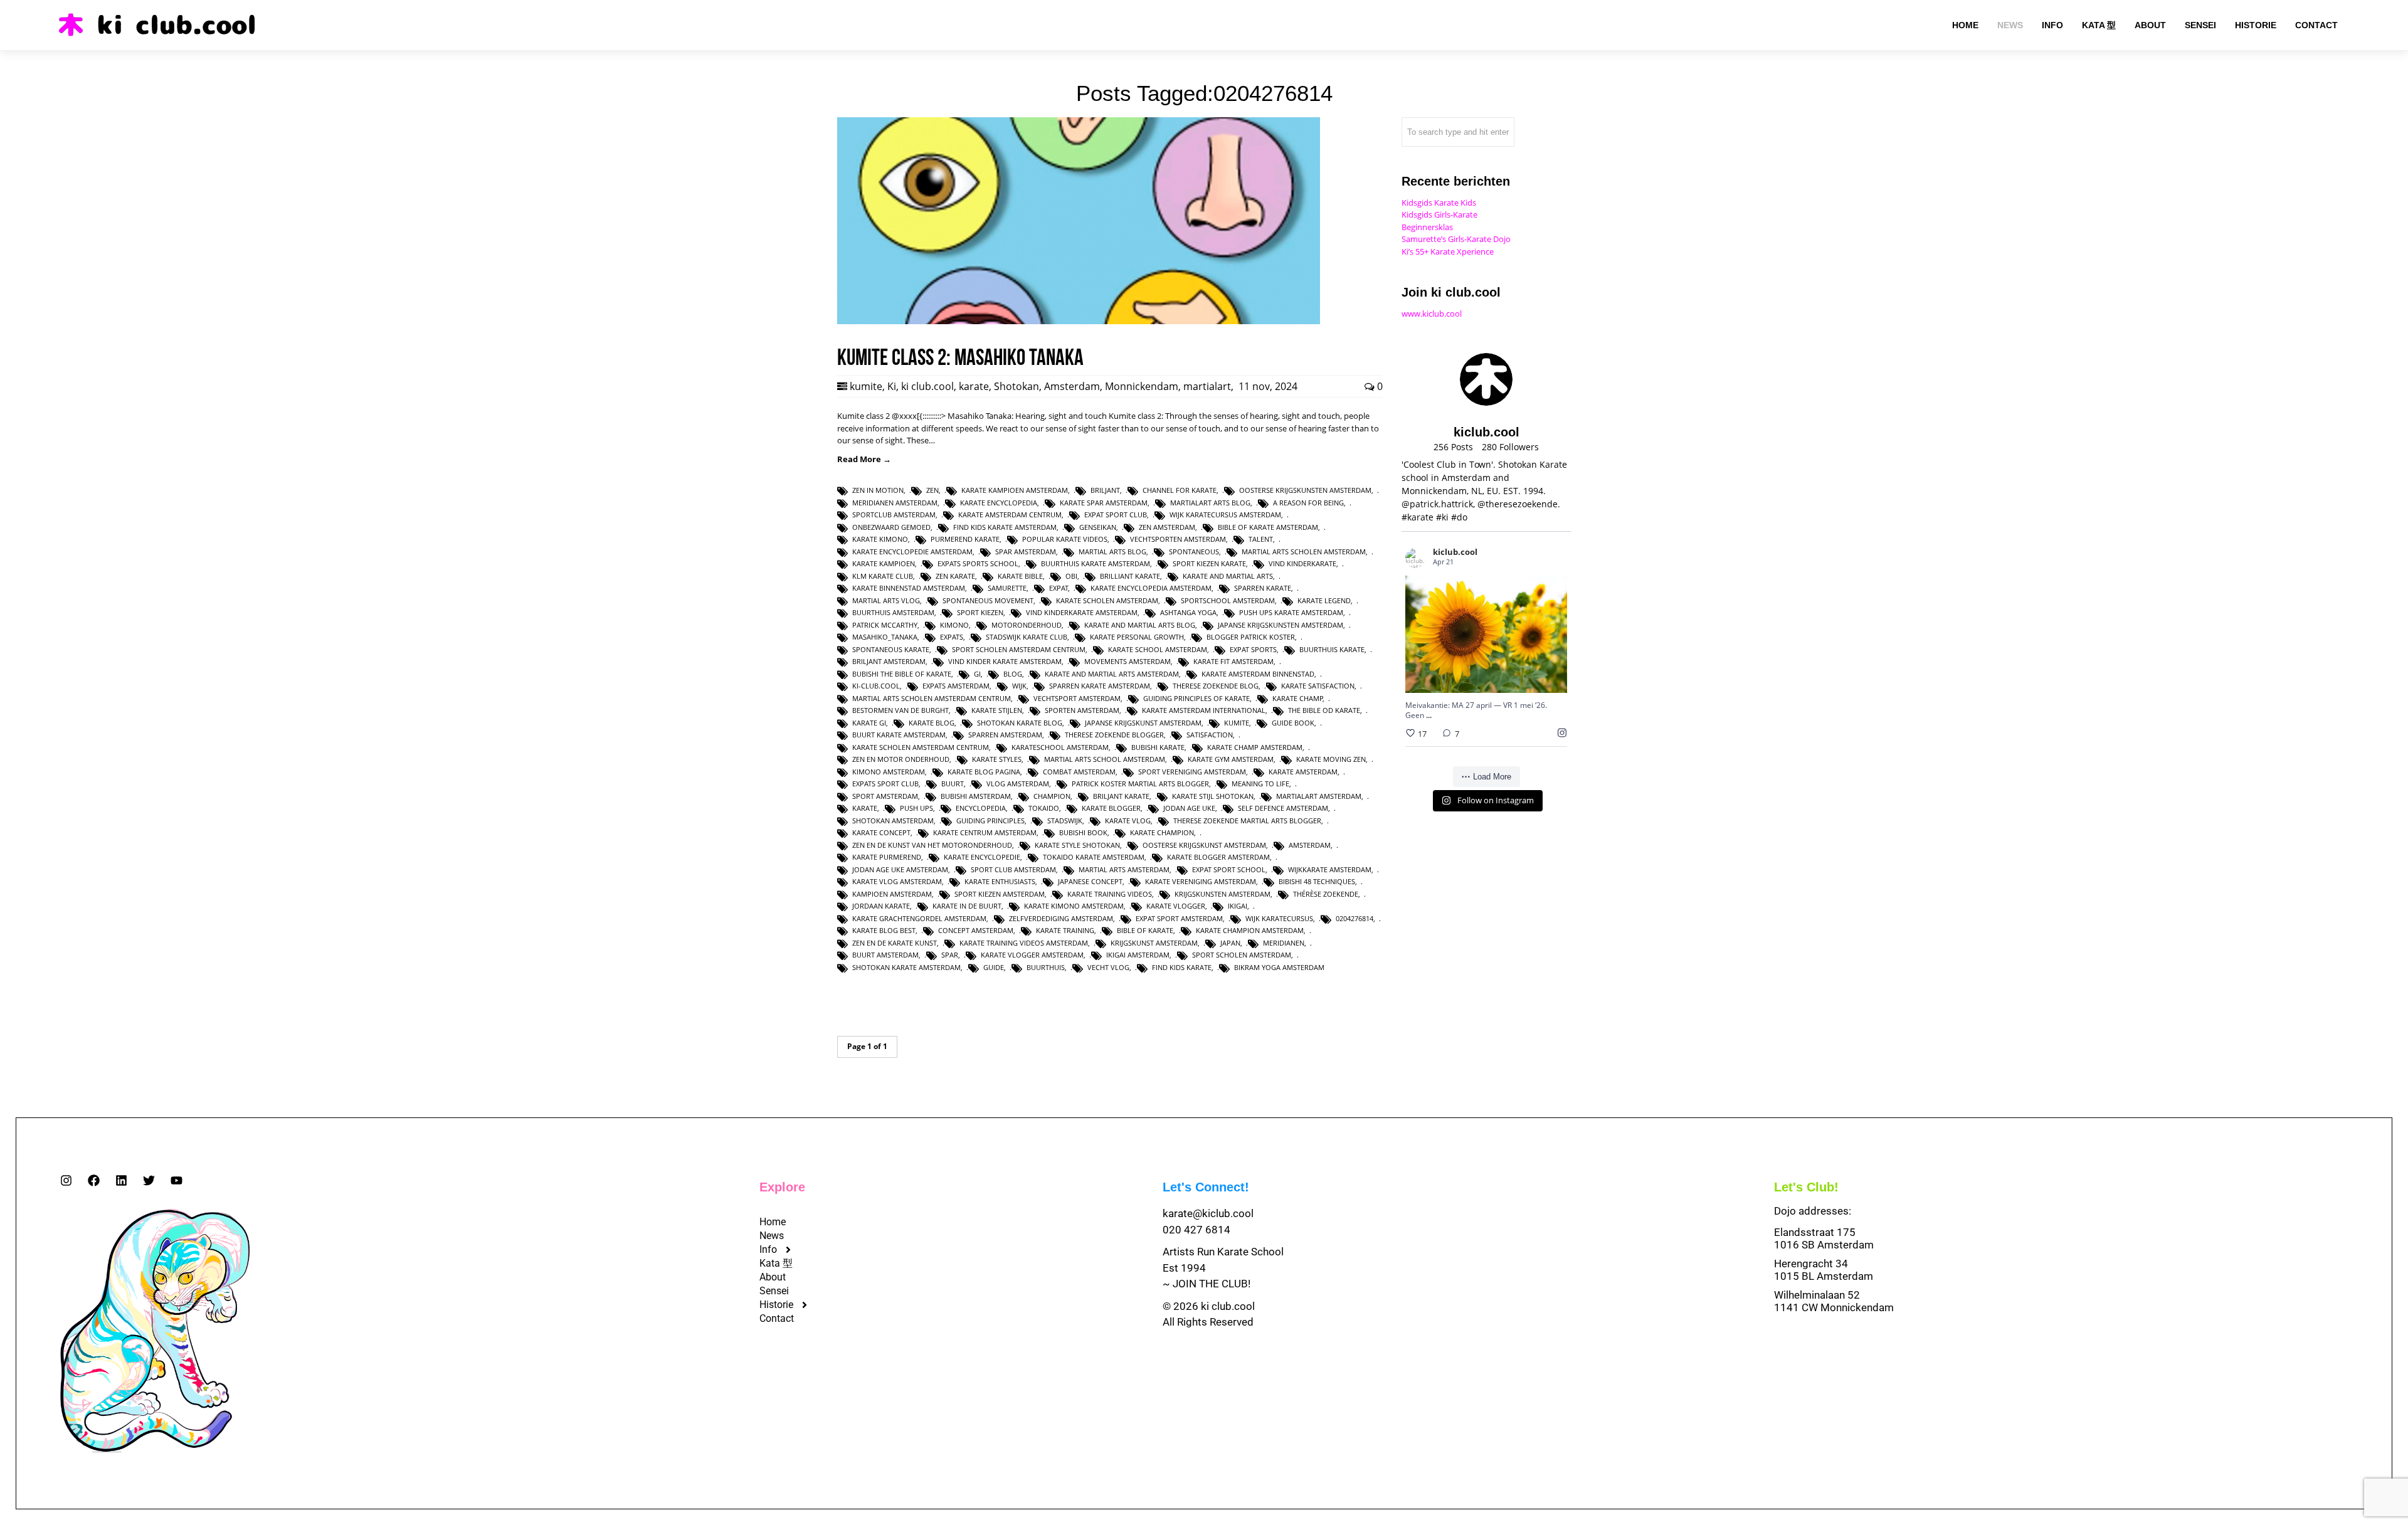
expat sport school (1229, 869)
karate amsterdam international (1204, 710)
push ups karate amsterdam (1291, 612)
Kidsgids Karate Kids (1439, 203)
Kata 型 (776, 1263)
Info (768, 1249)
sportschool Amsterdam (1228, 600)
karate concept (881, 832)
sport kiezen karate (1209, 563)
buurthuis (1046, 967)
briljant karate (1121, 796)
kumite (866, 386)
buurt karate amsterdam (899, 735)
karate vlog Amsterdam (897, 881)
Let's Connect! (1206, 1187)
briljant (1105, 490)
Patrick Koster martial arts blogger (1140, 784)
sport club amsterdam (1013, 869)
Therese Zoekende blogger (1114, 735)
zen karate (955, 576)
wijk (1019, 686)
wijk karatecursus (1279, 918)
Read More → (864, 459)
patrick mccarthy (885, 625)
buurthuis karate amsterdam (1096, 563)
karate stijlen (997, 710)
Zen (932, 490)
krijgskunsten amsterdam (1222, 894)
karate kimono (880, 539)
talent (1261, 539)
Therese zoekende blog (1216, 686)
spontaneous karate (891, 649)
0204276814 (1354, 918)
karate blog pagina (984, 772)
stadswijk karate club (1027, 637)
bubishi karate (1158, 747)
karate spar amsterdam (1104, 503)
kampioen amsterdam (892, 894)
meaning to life (1260, 784)
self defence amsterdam (1283, 808)
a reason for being (1308, 503)
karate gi (869, 723)
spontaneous (1194, 551)
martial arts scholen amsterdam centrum (932, 698)
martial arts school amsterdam (1105, 759)
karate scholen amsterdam (1107, 600)
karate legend (1324, 600)
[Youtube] (177, 1180)
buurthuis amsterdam (893, 612)
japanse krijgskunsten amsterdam (1281, 625)
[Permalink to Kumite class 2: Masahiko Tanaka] (1079, 321)
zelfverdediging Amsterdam (1061, 918)
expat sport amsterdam (1179, 918)
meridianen (1284, 943)
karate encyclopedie (982, 857)
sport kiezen (980, 612)
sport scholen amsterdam (1242, 955)
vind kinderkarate (1302, 563)
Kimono (954, 625)
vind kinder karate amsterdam (1005, 661)
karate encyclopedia (999, 503)
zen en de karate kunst (895, 943)
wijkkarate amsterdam (1330, 869)
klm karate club (883, 576)
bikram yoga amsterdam (1279, 967)
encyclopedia (981, 808)
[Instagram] (66, 1180)
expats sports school (978, 563)
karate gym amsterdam (1231, 759)
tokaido (1044, 808)
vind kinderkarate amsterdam (1082, 612)
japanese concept (1090, 881)
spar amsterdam (1026, 551)
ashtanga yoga (1188, 612)
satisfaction (1210, 735)
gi (977, 674)
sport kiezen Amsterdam (1000, 894)
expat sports (1253, 649)
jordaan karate (881, 906)
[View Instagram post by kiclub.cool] (1555, 678)
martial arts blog (1112, 551)
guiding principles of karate (1196, 698)
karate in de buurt (967, 906)
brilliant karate (1130, 576)
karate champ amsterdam (1255, 747)
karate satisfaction (1318, 686)
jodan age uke (1189, 808)
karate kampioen (884, 563)
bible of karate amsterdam (1268, 527)
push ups (916, 808)
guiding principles (990, 821)
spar (950, 955)
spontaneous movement (988, 600)
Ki (892, 386)
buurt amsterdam (885, 955)
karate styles (997, 759)
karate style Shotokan (1077, 845)
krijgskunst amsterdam (1154, 943)
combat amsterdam (1079, 772)
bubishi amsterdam (976, 796)
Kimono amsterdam (889, 772)
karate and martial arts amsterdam (1112, 674)
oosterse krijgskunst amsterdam (1204, 845)
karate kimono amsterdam (1074, 906)
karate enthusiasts (1000, 881)
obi (1071, 576)
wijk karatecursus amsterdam (1225, 514)
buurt (953, 784)
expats (952, 637)
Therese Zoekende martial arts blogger (1247, 821)
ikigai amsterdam (1138, 955)
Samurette (1007, 588)
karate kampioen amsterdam (1015, 490)
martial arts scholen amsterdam (1304, 551)
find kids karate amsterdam (1005, 527)
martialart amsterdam (1319, 796)
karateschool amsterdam (1060, 747)
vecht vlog (1108, 967)
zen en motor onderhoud (901, 759)
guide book (1293, 723)
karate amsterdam (1303, 772)
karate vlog (1128, 821)
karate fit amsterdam (1233, 661)
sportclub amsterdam (894, 514)
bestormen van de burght (900, 710)
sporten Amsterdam (1082, 710)
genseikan (1098, 527)
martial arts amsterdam (1124, 869)
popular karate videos (1065, 539)
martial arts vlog (886, 600)
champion (1052, 796)
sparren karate (1263, 588)
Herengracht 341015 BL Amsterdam (1824, 1270)
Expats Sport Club (885, 784)
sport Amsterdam (885, 796)
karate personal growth (1137, 637)
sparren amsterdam (1005, 735)
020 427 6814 (1196, 1230)
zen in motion (878, 490)
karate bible (1020, 576)
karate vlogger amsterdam (1032, 955)
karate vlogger (1176, 906)
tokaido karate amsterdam (1094, 857)
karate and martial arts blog (1140, 625)
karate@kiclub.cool (1208, 1213)
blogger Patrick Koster (1251, 637)
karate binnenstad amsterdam (909, 588)
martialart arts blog (1210, 503)
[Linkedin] (121, 1180)
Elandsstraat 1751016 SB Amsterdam (1824, 1238)
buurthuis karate (1332, 649)
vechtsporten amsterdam (1178, 539)
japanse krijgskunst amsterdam (1143, 723)
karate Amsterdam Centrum (1010, 514)
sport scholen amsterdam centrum (1019, 649)
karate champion (1162, 832)
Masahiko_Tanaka (885, 637)
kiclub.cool (1471, 602)
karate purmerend (887, 857)
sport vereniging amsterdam (1192, 772)
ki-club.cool (876, 686)
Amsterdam (1072, 386)
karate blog (932, 723)
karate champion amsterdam (1250, 930)
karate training (1065, 930)
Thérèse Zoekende (1326, 894)
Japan (1230, 943)
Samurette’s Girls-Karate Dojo (1456, 239)
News (772, 1236)
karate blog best (884, 930)
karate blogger (1111, 808)
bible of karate (1145, 930)
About (773, 1277)
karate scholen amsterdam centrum (921, 747)
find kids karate (1182, 967)
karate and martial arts (1228, 576)
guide (994, 967)
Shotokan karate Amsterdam (906, 967)
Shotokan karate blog (1020, 723)
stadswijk (1065, 821)
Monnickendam (1142, 386)
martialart (1207, 386)
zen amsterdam (1167, 527)
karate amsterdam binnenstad (1258, 674)
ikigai (1238, 906)
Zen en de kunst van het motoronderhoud (932, 845)
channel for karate (1180, 490)
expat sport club (1116, 514)
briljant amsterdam (889, 661)
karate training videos (1110, 894)
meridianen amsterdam (895, 503)
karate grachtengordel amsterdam (919, 918)
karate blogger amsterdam (1218, 857)
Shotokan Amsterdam (893, 821)
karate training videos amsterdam (1024, 943)
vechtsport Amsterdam (1077, 698)
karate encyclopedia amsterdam (1151, 588)
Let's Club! (1806, 1187)
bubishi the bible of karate (902, 674)
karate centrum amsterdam (985, 832)
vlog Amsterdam (1018, 784)
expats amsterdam (956, 686)
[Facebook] (94, 1180)
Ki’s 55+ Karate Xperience (1448, 251)
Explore (782, 1187)
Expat (1059, 588)
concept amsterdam (976, 930)
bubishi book (1083, 832)
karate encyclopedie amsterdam (912, 551)
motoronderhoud (1027, 625)
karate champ (1298, 698)
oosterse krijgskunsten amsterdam (1305, 490)
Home (773, 1222)
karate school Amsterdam (1158, 649)
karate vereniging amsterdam (1201, 881)
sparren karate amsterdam (1100, 686)
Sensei (774, 1291)
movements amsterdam (1127, 661)
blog (1013, 674)
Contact (777, 1318)
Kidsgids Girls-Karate (1439, 214)
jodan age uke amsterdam (900, 869)
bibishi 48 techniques (1317, 881)
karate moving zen (1331, 759)
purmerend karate (965, 539)
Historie (776, 1305)
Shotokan (1017, 386)
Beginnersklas (1427, 227)
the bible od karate (1324, 710)
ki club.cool (927, 386)
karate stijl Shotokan (1213, 796)
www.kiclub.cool (1432, 314)
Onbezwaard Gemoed (891, 527)
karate (974, 386)
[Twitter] (149, 1180)
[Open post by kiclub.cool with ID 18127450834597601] (1486, 634)
